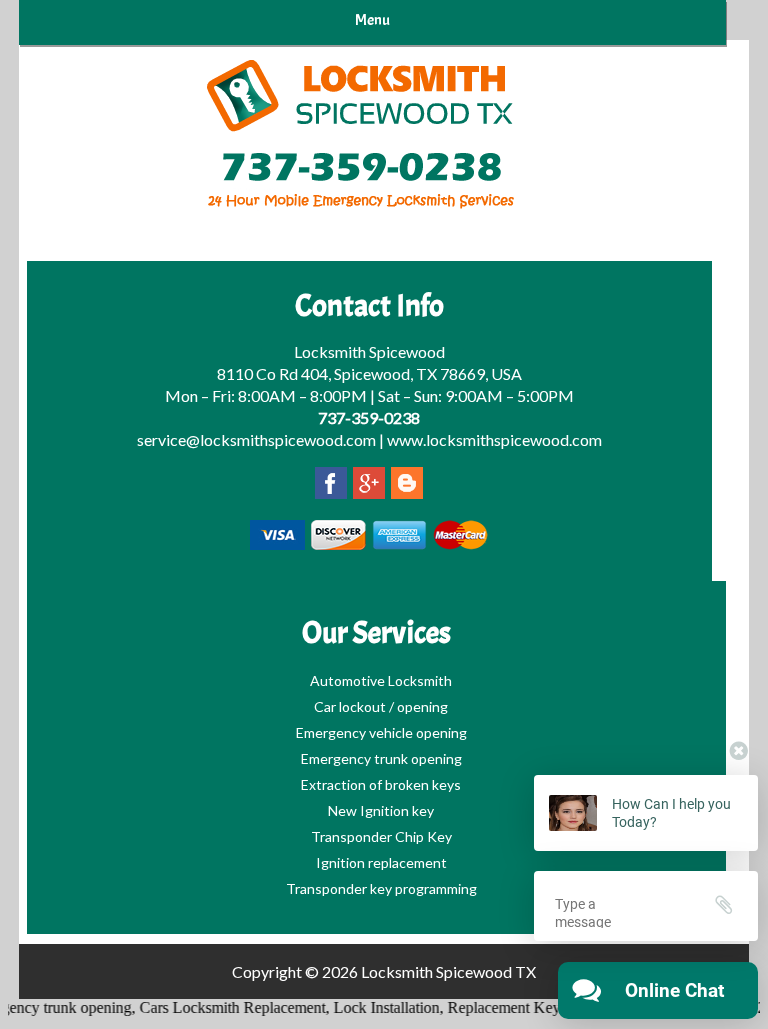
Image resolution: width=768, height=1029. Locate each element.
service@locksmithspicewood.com (256, 439)
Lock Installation (377, 1007)
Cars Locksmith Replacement (223, 1007)
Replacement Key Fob (509, 1007)
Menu (372, 20)
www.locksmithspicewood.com (494, 439)
